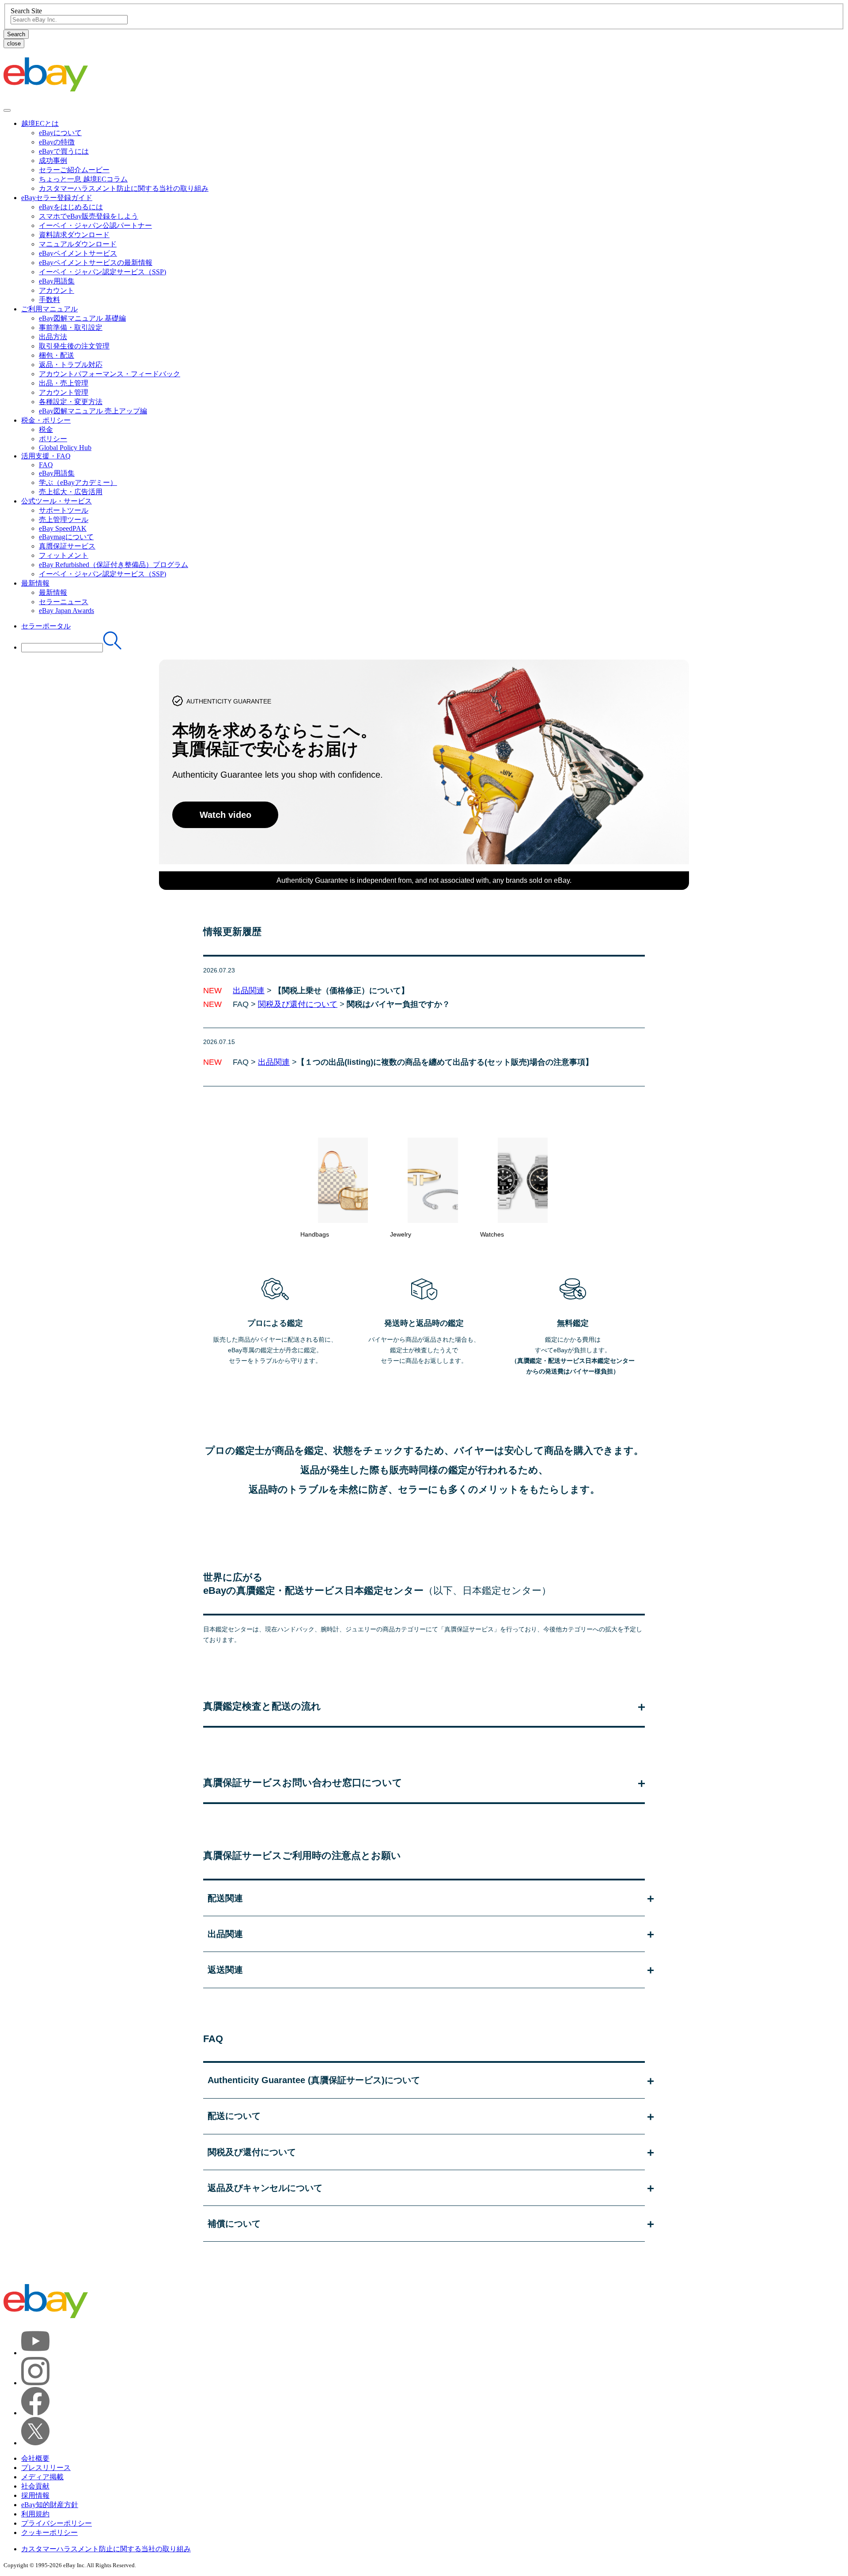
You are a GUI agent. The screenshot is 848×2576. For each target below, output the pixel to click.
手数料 (49, 300)
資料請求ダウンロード (74, 235)
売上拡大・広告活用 (71, 492)
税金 (46, 429)
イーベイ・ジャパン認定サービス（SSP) (102, 272)
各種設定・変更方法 (71, 402)
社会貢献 (35, 2486)
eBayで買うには (64, 151)
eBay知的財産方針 (50, 2505)
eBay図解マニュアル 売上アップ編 (93, 411)
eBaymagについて (66, 537)
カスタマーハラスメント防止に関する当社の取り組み (124, 188)
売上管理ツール (64, 520)
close (14, 44)
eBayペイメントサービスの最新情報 (96, 263)
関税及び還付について (298, 1004)
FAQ (46, 465)
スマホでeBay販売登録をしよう (89, 216)
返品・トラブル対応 (71, 365)
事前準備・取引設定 (71, 327)
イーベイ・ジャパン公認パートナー (95, 225)
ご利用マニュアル (49, 309)
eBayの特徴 (57, 142)
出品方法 (53, 337)
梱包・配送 (57, 355)
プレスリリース (46, 2468)
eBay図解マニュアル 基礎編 (82, 318)
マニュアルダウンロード (78, 244)
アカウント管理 (64, 392)
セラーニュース (64, 602)
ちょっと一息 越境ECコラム (83, 179)
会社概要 (35, 2458)
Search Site (26, 11)
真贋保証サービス (67, 546)
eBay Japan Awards (66, 611)
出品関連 (249, 991)
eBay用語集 (57, 281)
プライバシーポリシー (57, 2523)
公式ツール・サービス (57, 501)
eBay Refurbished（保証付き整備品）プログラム (114, 565)
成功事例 (53, 161)
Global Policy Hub (65, 448)
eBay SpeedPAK (63, 528)
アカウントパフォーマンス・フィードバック (110, 374)
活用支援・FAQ (46, 456)
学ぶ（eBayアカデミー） (78, 482)
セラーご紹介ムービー (74, 170)
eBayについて (60, 133)
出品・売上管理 (64, 383)
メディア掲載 (42, 2477)
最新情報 (35, 583)
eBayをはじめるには (71, 207)
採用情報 (35, 2495)
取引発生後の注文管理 (74, 346)
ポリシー (53, 439)
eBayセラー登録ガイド (57, 198)
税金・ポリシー (46, 420)
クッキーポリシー (49, 2532)
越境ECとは (40, 123)
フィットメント (64, 555)
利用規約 (35, 2514)
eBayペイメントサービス (78, 253)
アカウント (57, 290)
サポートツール (64, 510)
